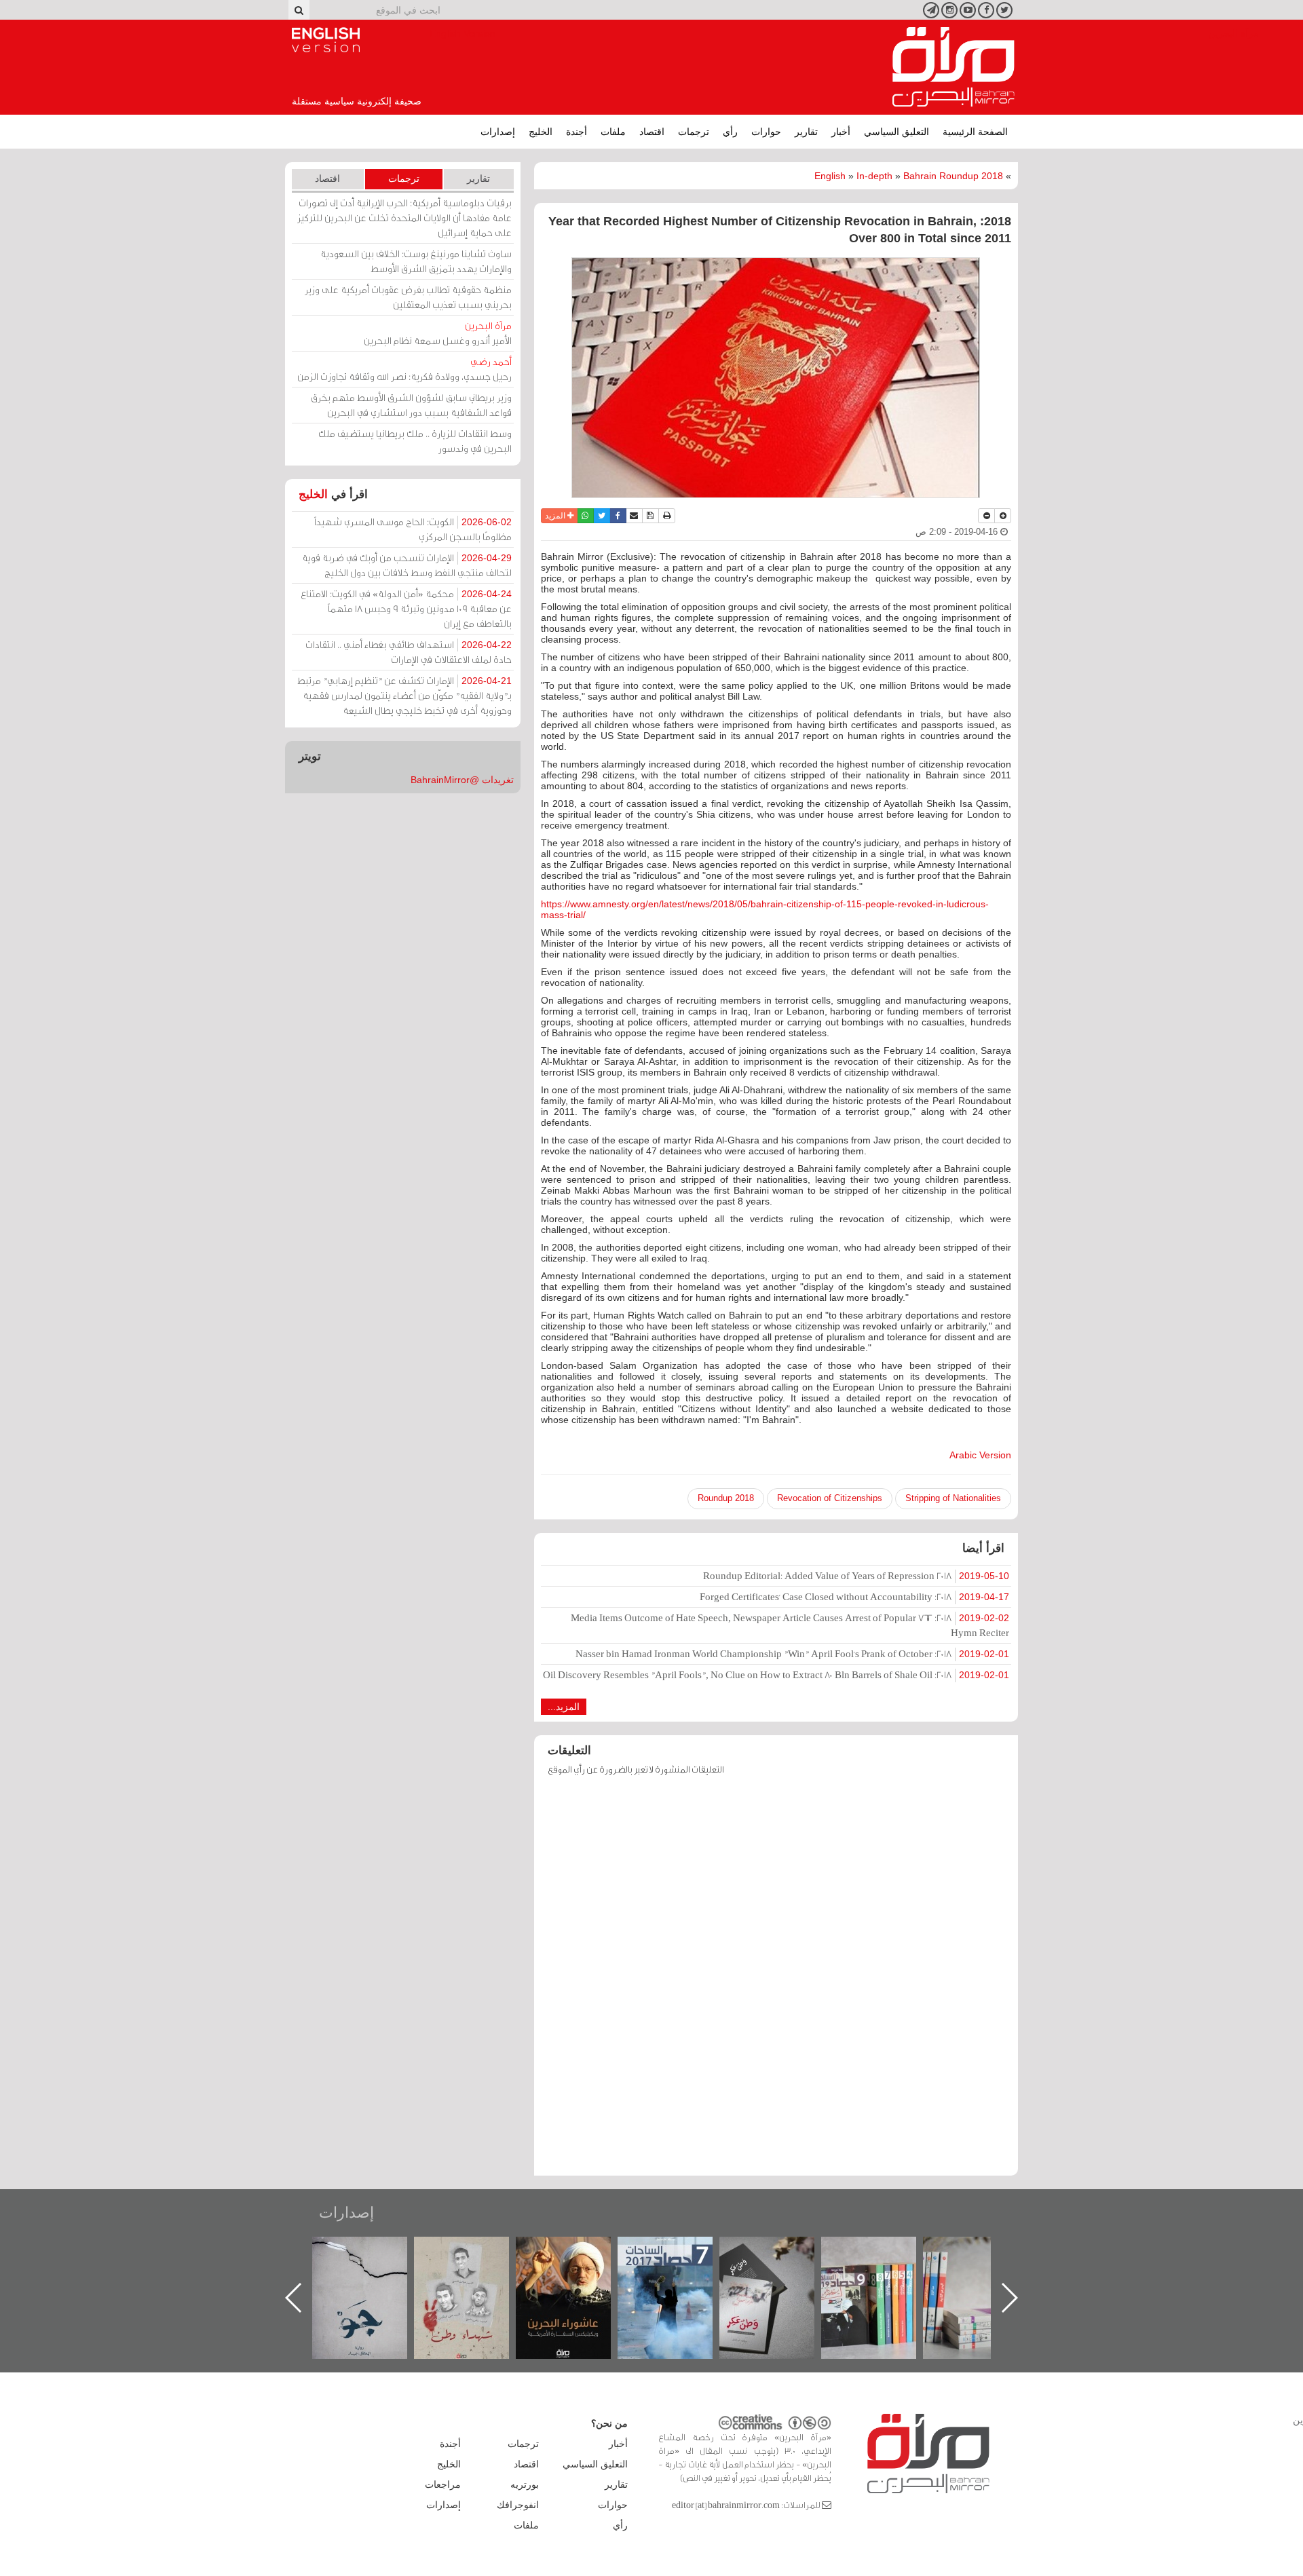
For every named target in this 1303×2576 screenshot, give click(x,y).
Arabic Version (980, 1455)
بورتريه (525, 2484)
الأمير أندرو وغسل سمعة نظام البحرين (438, 333)
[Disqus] (776, 1982)
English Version (326, 40)
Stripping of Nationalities (953, 1498)
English (830, 176)
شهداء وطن (577, 2251)
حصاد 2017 (780, 2251)
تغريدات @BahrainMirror (462, 780)
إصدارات (498, 132)
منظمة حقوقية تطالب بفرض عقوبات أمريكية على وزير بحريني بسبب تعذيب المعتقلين (408, 297)
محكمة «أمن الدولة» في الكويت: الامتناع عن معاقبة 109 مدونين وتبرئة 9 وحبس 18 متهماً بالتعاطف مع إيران (406, 608)
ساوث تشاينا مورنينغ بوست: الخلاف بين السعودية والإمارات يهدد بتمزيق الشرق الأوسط (416, 261)
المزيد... (564, 1707)
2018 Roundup (726, 1498)
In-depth (874, 176)
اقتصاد (652, 132)
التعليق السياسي (896, 132)
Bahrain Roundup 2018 (953, 176)
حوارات (766, 132)
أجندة (577, 132)
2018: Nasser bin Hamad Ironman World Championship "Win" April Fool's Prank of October (792, 1653)
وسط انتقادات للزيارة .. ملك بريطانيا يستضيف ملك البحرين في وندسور (415, 441)
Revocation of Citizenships (830, 1498)
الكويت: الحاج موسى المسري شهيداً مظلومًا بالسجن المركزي (413, 529)
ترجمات (694, 132)
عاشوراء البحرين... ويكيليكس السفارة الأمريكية (679, 2268)
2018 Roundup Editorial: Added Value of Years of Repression (856, 1575)
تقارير (806, 132)
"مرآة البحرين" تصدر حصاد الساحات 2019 (984, 2268)
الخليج (541, 132)
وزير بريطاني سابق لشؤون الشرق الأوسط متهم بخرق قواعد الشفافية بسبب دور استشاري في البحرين (411, 405)
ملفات (613, 132)
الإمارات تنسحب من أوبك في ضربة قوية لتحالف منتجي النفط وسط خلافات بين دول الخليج (407, 565)
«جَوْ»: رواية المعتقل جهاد (475, 2259)
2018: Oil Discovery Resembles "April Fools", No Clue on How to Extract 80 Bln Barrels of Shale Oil (776, 1674)
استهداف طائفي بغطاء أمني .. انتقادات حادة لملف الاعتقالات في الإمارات (409, 652)
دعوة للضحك (373, 2251)
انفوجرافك (518, 2505)
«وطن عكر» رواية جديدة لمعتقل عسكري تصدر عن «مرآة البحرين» (882, 2276)
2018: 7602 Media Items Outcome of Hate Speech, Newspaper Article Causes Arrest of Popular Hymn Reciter (790, 1625)
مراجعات (443, 2484)
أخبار (841, 132)
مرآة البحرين (953, 67)
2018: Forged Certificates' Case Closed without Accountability (854, 1596)
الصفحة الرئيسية (975, 132)
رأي (730, 132)
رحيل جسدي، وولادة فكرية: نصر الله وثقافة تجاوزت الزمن (404, 369)
